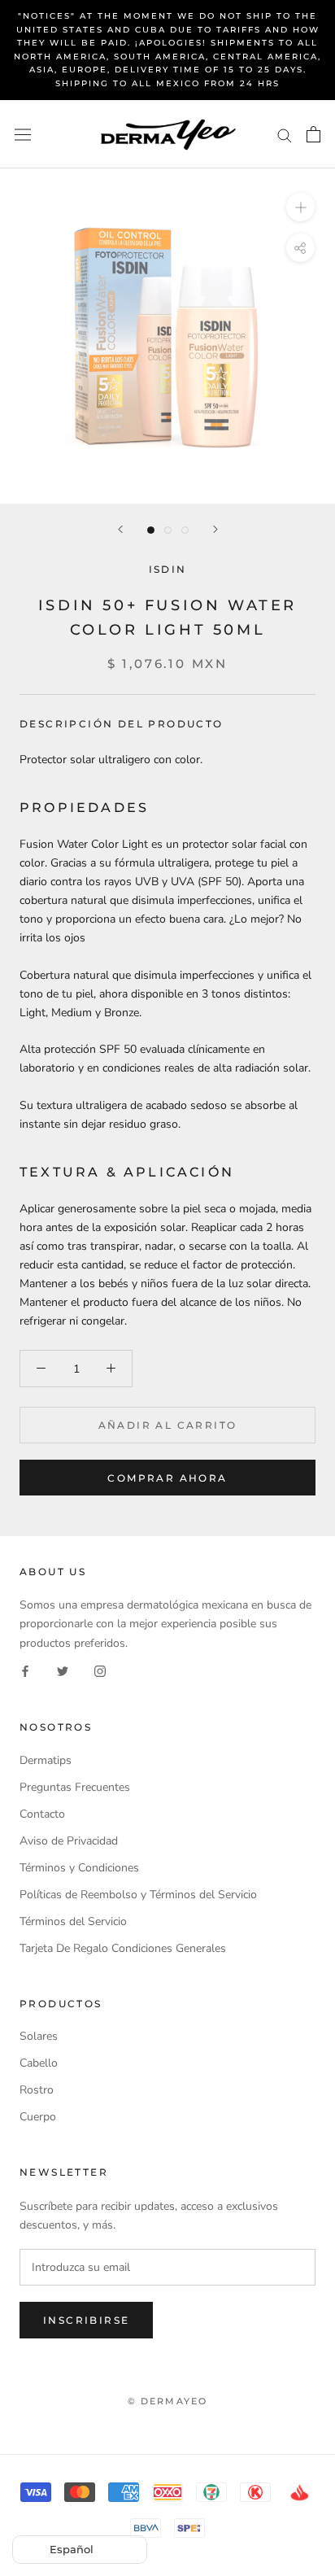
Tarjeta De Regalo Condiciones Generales (123, 1948)
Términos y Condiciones (79, 1868)
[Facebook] (25, 1671)
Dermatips (46, 1760)
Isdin (168, 569)
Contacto (42, 1814)
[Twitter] (63, 1671)
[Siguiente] (215, 529)
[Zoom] (300, 207)
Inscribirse (86, 2320)
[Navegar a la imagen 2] (168, 530)
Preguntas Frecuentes (75, 1787)
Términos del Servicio (73, 1921)
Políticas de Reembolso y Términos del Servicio (138, 1895)
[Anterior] (120, 529)
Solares (39, 2036)
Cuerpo (38, 2117)
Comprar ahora (167, 1478)
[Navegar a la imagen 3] (185, 530)
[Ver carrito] (313, 134)
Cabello (39, 2063)
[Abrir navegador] (23, 134)
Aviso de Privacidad (69, 1841)
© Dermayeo (168, 2401)
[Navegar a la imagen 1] (151, 530)
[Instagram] (100, 1671)
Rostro (37, 2090)
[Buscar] (285, 135)
